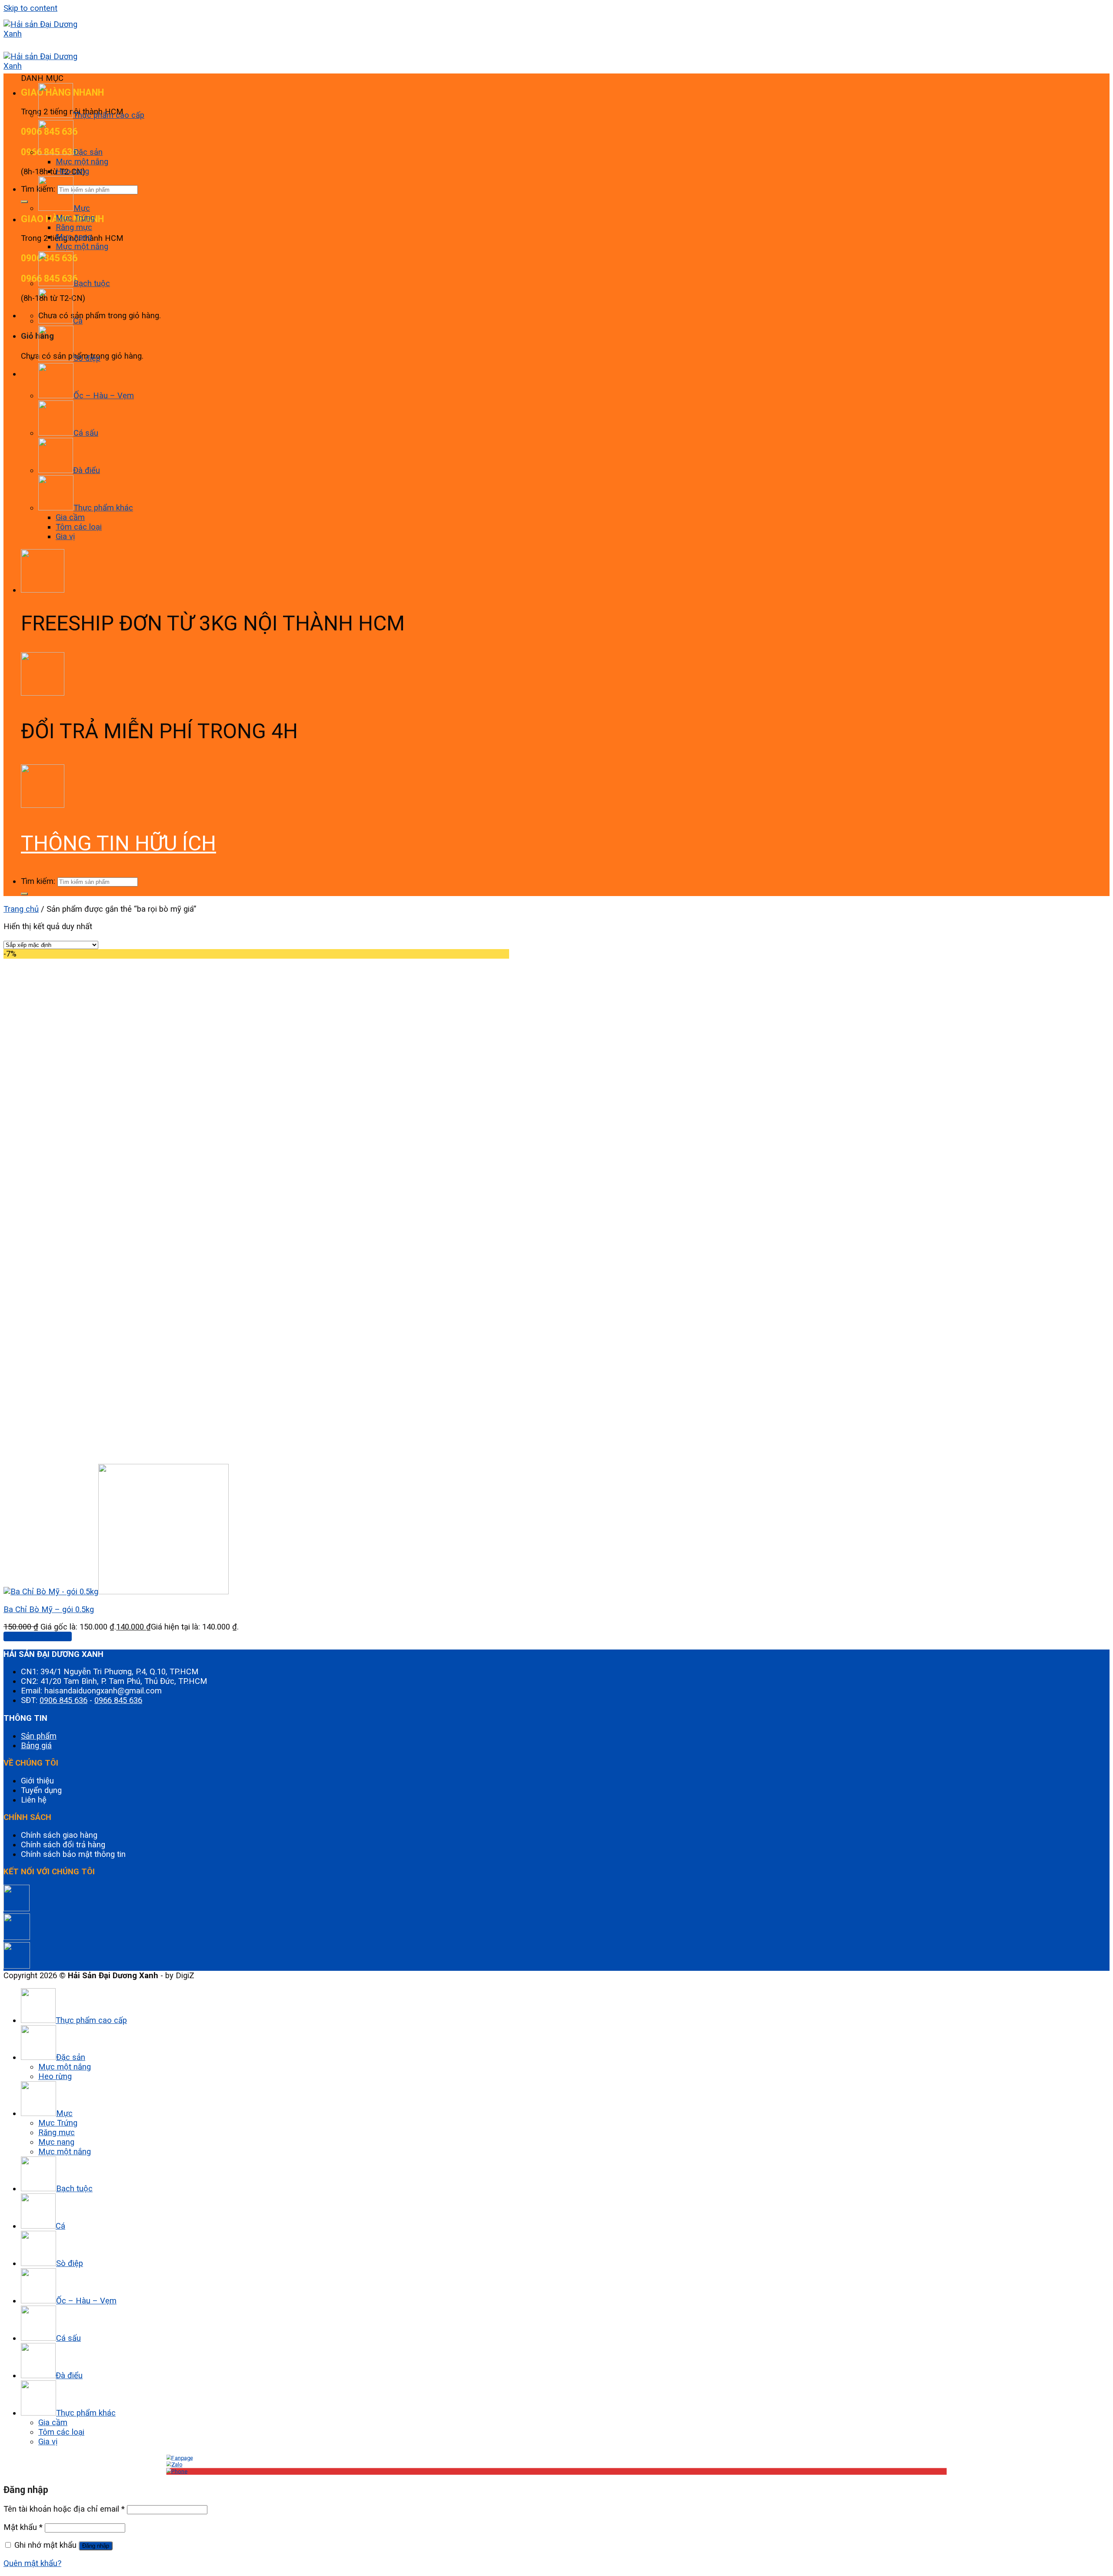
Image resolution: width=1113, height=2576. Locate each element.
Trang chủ (21, 909)
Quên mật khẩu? (32, 2563)
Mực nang (74, 237)
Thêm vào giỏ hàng (38, 1636)
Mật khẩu (23, 2527)
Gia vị (65, 537)
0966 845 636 (118, 1700)
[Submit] (24, 202)
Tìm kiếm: (38, 881)
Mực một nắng (82, 162)
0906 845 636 (63, 1700)
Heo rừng (72, 171)
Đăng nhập (96, 2546)
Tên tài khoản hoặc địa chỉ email (64, 2509)
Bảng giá (36, 1746)
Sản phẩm (39, 1736)
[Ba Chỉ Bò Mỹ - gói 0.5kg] (116, 1592)
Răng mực (74, 227)
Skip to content (30, 8)
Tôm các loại (79, 527)
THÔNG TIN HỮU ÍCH (118, 843)
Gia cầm (70, 517)
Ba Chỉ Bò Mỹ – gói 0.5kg (49, 1610)
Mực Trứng (75, 218)
